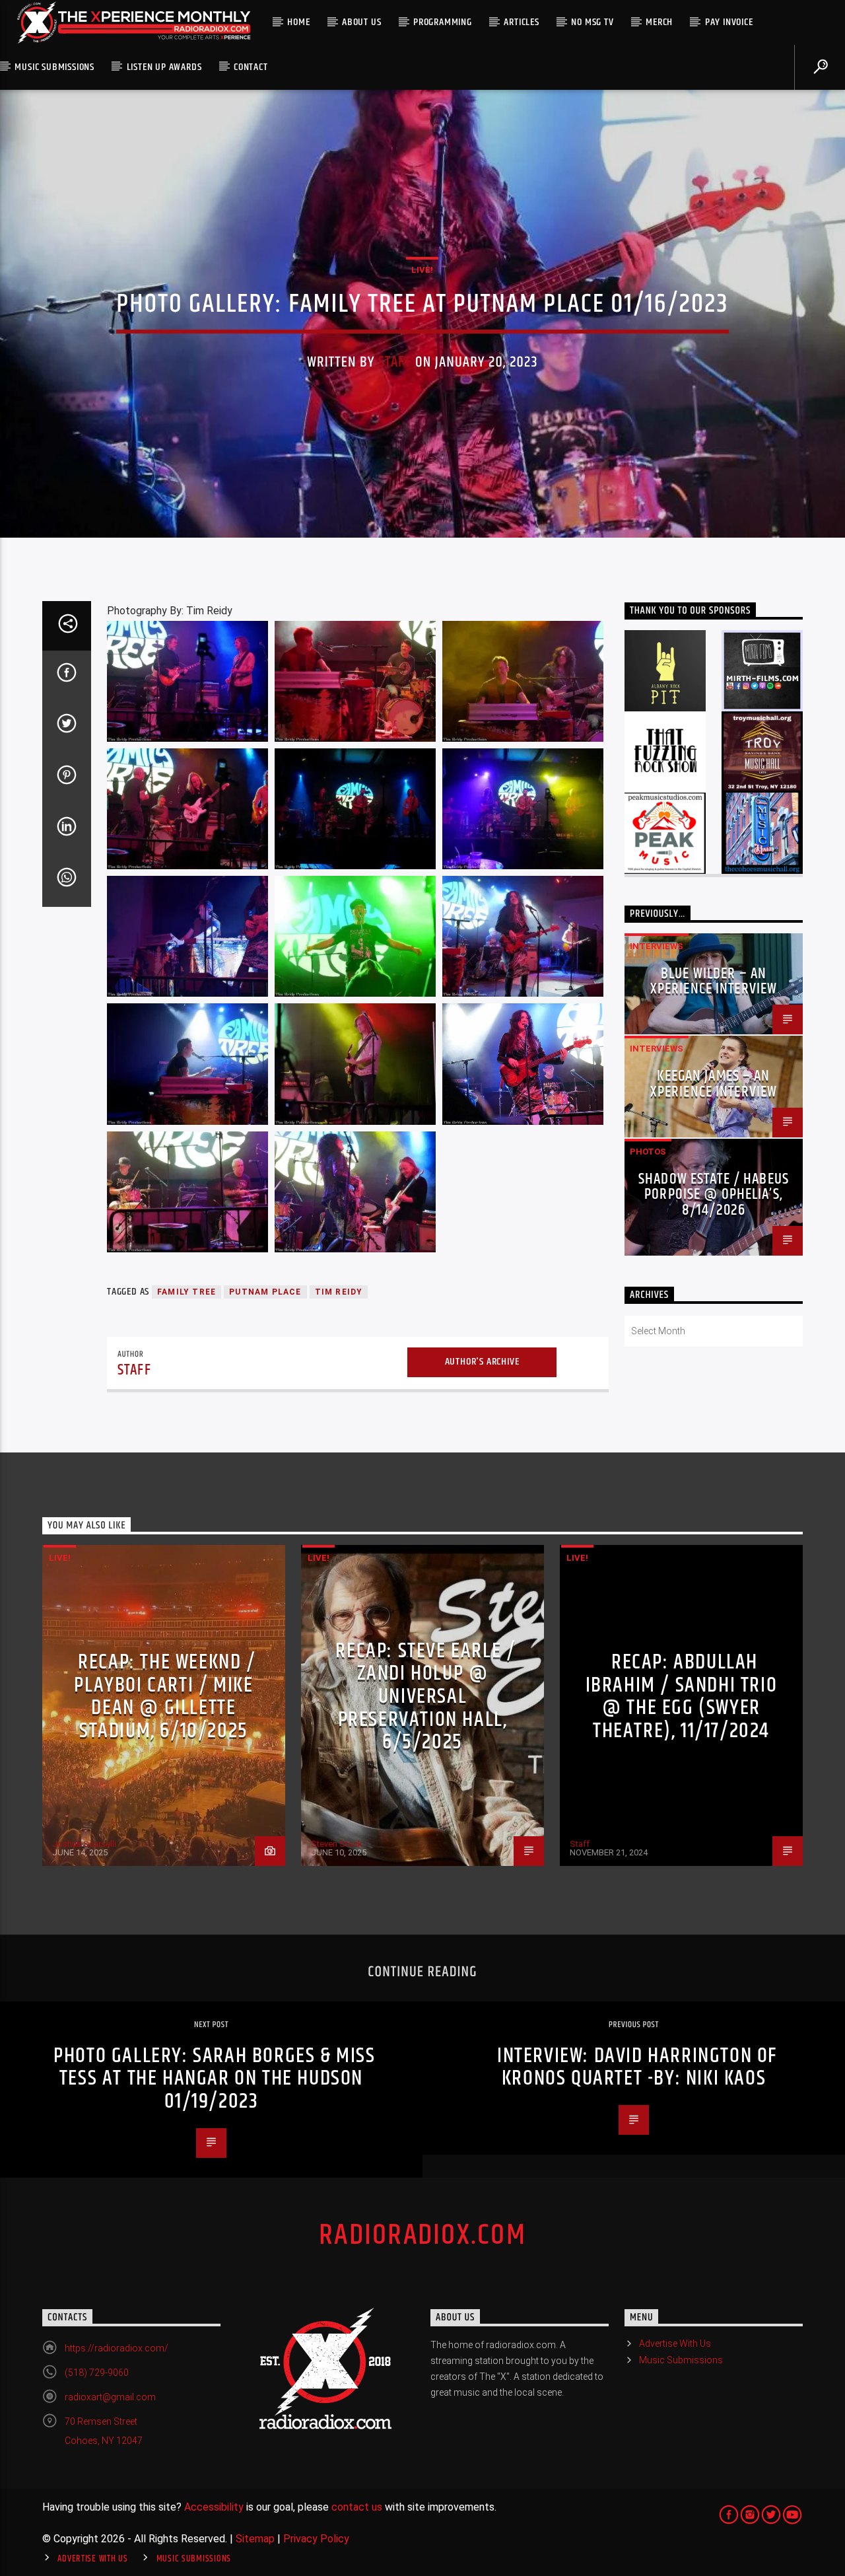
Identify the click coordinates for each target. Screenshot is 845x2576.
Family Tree (186, 1292)
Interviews (657, 946)
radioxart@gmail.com (110, 2397)
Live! (422, 270)
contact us (357, 2507)
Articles (521, 22)
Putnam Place (265, 1292)
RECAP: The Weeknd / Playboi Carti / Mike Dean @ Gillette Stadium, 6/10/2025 (165, 1697)
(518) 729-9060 (97, 2373)
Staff (395, 362)
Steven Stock (337, 1844)
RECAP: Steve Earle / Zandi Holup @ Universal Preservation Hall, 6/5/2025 (425, 1697)
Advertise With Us (675, 2343)
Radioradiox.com (422, 2235)
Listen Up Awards (164, 67)
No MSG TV (592, 22)
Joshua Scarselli (84, 1844)
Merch (659, 22)
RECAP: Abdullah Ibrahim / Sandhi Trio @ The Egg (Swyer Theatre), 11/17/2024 (682, 1697)
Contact (251, 67)
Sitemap (255, 2539)
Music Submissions (54, 67)
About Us (361, 22)
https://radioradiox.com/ (117, 2348)
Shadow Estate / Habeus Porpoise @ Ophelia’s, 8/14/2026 (714, 1195)
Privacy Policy (316, 2539)
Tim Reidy (339, 1292)
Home (298, 22)
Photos (648, 1152)
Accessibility (214, 2507)
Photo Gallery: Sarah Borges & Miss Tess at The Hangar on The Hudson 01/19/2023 (214, 2079)
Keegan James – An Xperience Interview (714, 1084)
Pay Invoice (729, 22)
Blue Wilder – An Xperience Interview (714, 982)
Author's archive (482, 1362)
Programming (443, 22)
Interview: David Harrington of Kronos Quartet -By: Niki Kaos (637, 2067)
